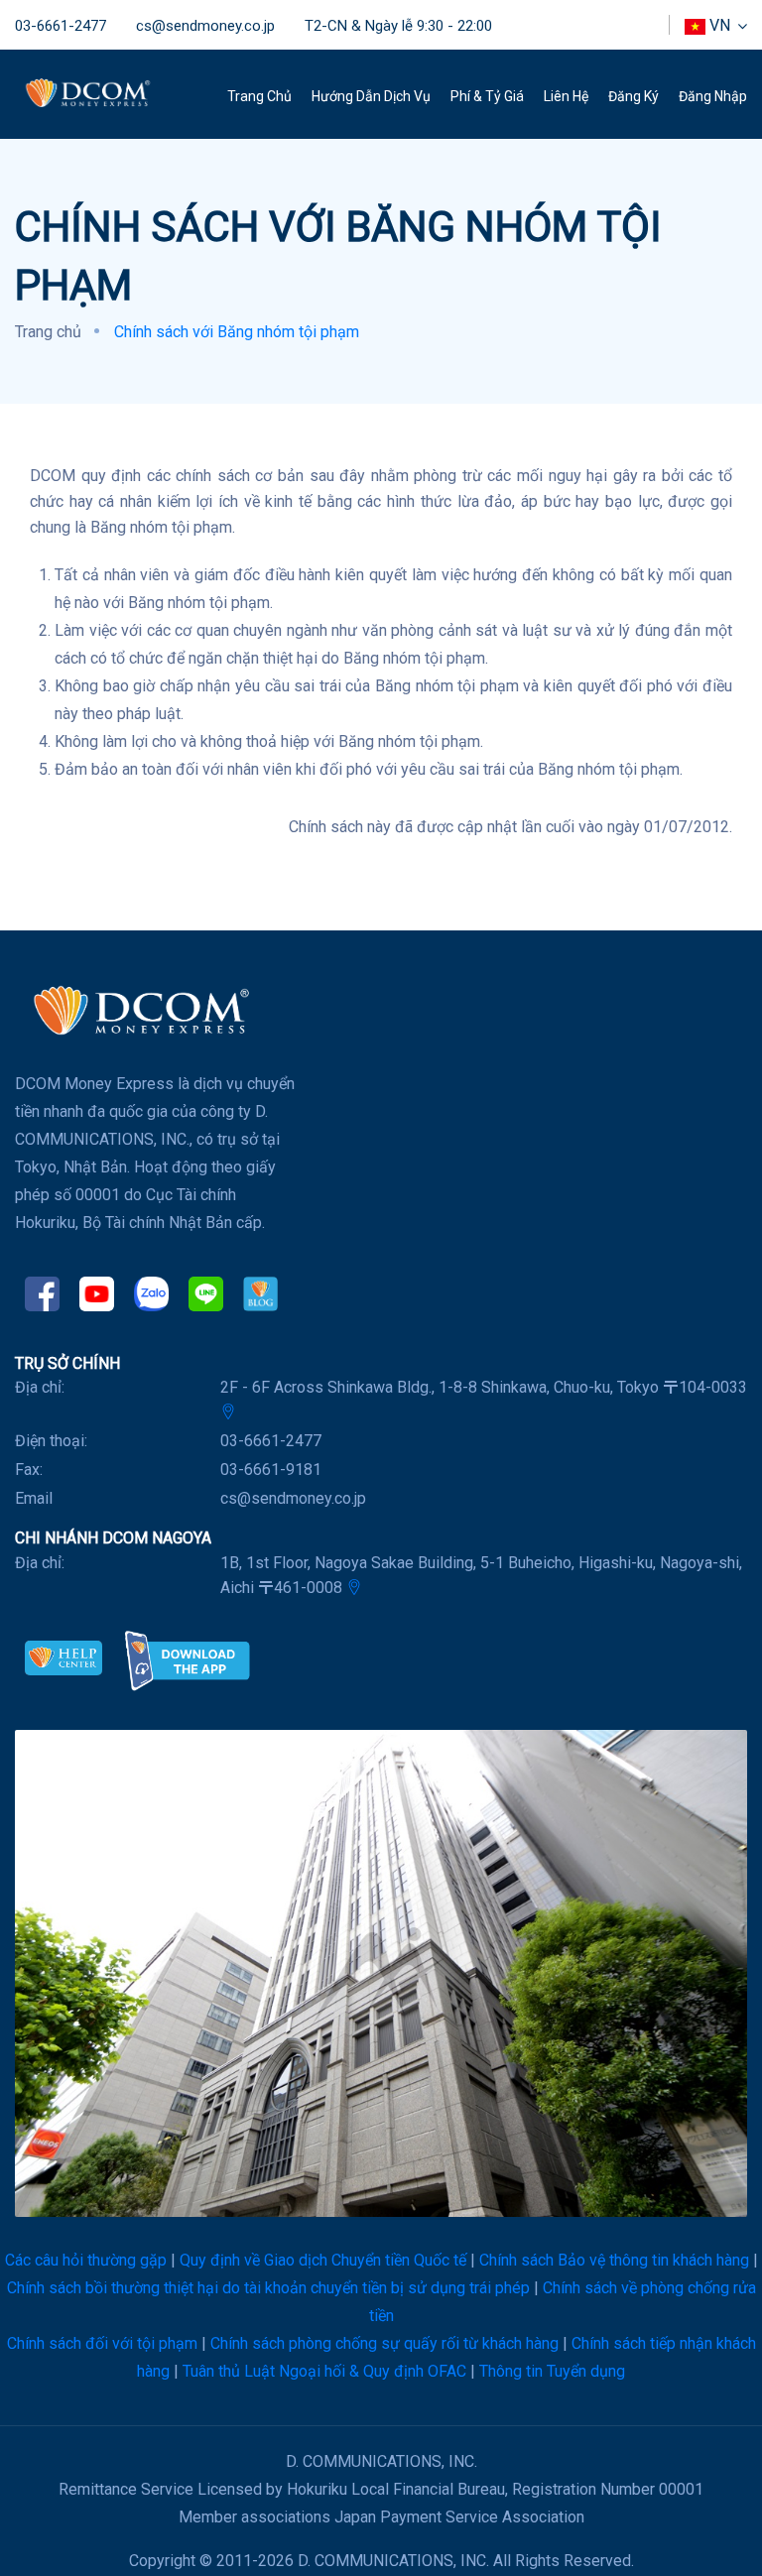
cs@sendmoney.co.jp (205, 26)
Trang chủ (259, 96)
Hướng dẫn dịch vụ (371, 96)
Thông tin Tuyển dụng (552, 2371)
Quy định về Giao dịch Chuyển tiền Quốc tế (323, 2260)
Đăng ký (634, 96)
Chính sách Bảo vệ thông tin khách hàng (614, 2260)
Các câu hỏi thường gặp (86, 2260)
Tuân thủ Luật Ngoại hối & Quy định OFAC (324, 2371)
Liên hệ (566, 96)
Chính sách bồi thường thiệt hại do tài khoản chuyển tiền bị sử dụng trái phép (268, 2288)
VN (720, 25)
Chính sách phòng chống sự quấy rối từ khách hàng (384, 2343)
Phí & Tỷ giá (487, 96)
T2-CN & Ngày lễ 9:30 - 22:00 (398, 26)
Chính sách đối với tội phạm (102, 2343)
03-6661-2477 (61, 26)
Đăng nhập (713, 96)
